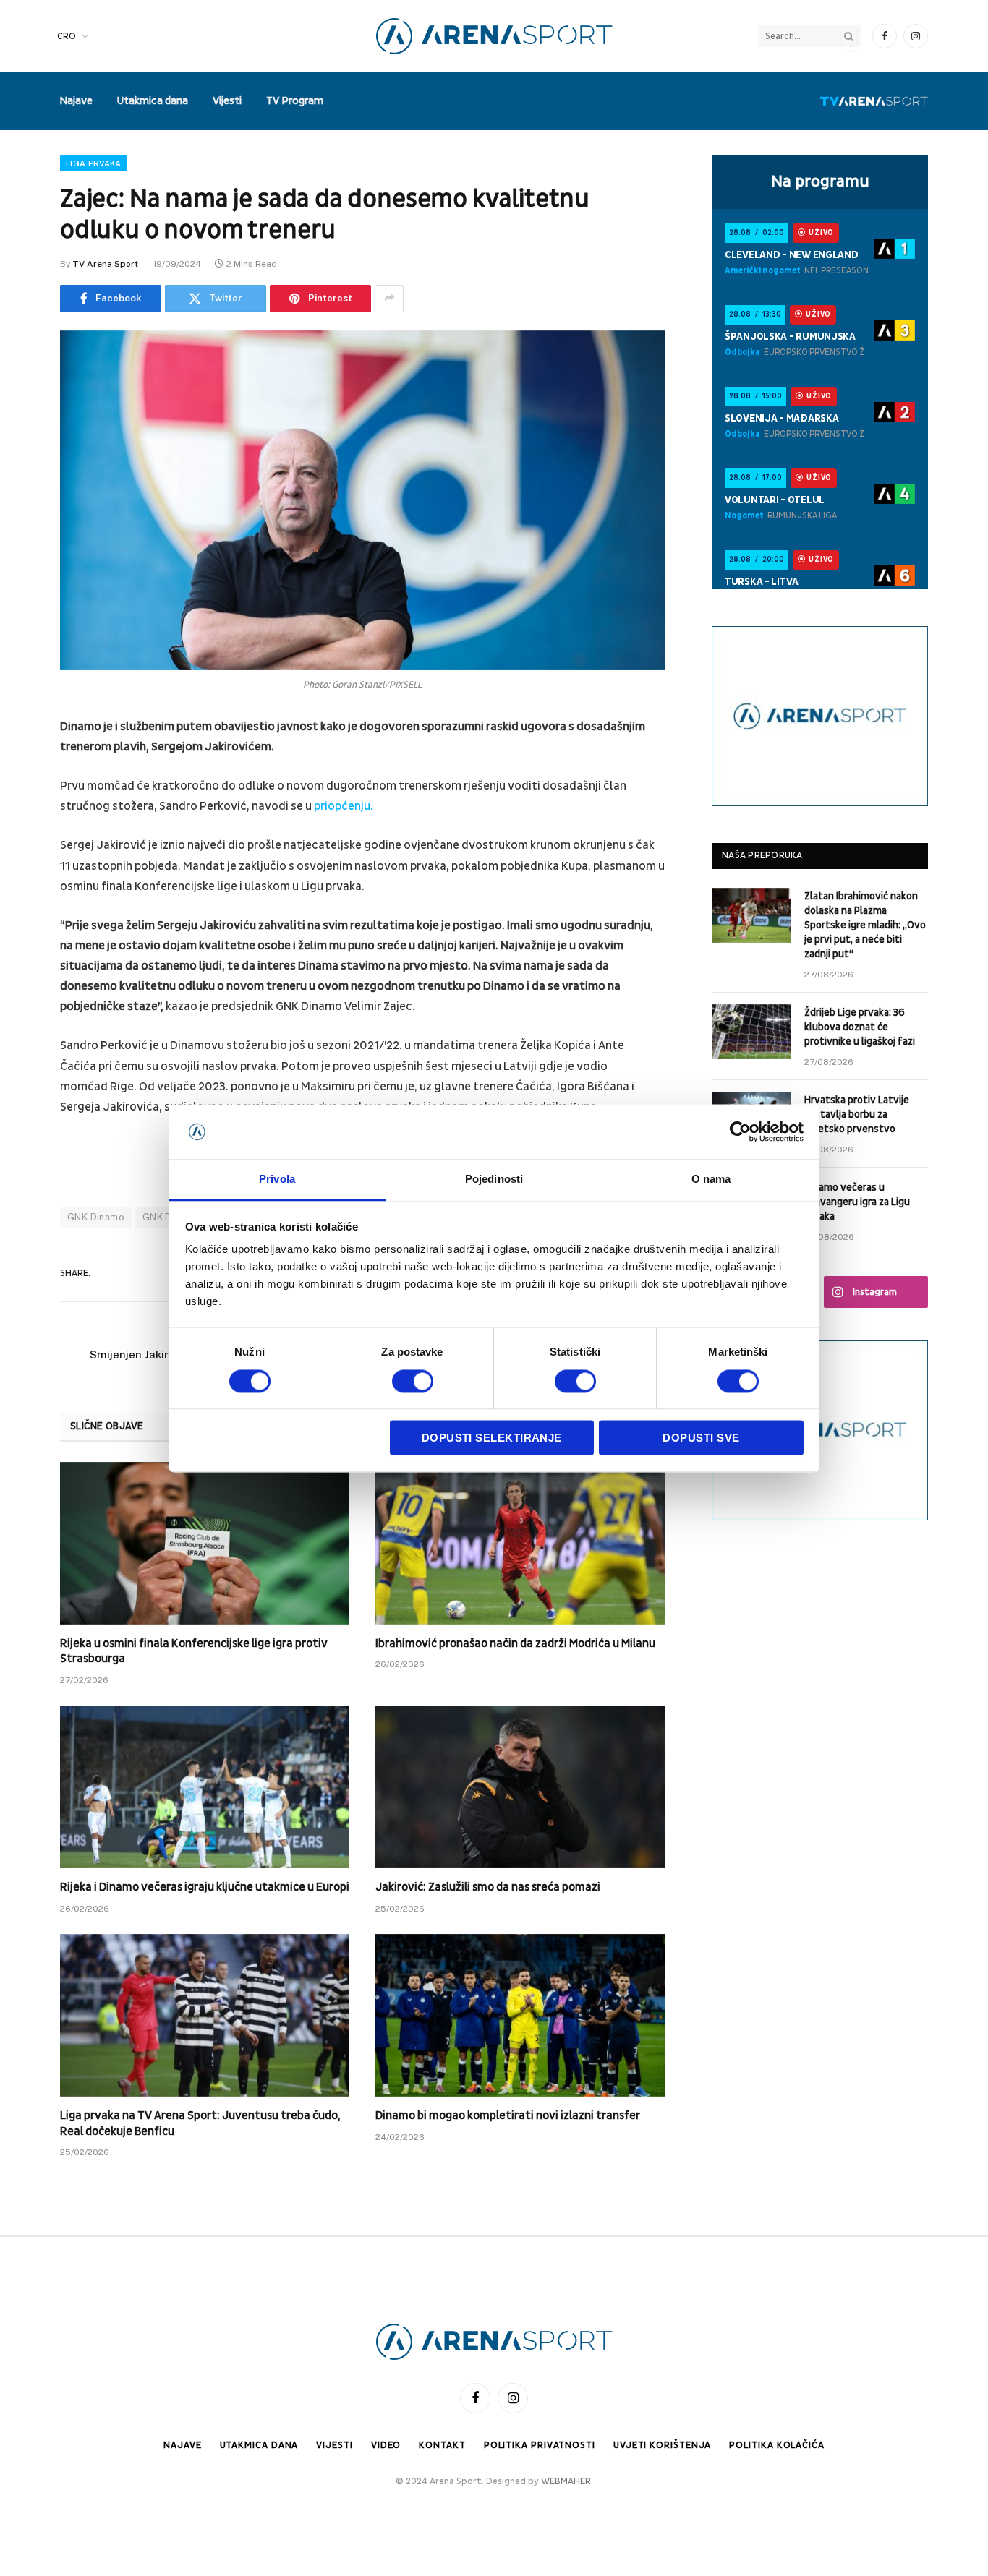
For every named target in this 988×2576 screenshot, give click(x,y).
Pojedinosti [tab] (494, 1180)
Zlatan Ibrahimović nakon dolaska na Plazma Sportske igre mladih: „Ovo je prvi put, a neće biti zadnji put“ (865, 925)
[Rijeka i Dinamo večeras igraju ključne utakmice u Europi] (205, 1787)
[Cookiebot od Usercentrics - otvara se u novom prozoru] (740, 1131)
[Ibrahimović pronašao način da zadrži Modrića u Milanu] (520, 1543)
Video (386, 2445)
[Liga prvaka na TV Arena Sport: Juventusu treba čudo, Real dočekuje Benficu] (205, 2015)
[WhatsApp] (22, 949)
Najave (76, 101)
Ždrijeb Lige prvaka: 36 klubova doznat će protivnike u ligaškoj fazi (860, 1027)
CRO (67, 36)
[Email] (22, 912)
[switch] (413, 1381)
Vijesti (227, 101)
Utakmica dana (153, 101)
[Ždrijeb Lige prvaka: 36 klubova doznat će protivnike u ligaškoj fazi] (751, 1032)
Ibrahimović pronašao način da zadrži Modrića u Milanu (515, 1643)
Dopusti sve (701, 1438)
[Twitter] (22, 802)
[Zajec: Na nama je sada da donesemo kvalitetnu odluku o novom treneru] (362, 500)
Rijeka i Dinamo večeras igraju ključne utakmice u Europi (205, 1887)
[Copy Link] (22, 986)
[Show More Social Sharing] (389, 299)
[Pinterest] (22, 876)
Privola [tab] (277, 1180)
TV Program (295, 101)
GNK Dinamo (96, 1217)
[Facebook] (22, 765)
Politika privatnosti (540, 2445)
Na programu (820, 181)
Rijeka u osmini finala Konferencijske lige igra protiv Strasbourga (194, 1651)
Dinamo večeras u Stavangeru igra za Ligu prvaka (857, 1202)
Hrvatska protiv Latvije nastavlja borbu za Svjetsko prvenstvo (857, 1114)
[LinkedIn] (22, 839)
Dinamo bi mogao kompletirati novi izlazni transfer (508, 2115)
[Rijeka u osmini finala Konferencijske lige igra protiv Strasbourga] (205, 1543)
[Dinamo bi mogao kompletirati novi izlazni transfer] (520, 2015)
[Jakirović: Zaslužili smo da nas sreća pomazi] (520, 1787)
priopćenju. (344, 806)
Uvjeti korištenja (662, 2445)
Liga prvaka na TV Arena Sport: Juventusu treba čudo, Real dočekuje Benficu (200, 2123)
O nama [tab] (711, 1180)
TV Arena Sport (105, 264)
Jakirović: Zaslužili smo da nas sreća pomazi (488, 1887)
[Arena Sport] (494, 36)
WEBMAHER (566, 2481)
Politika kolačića (776, 2445)
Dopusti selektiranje (492, 1438)
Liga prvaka (94, 163)
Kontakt (442, 2445)
